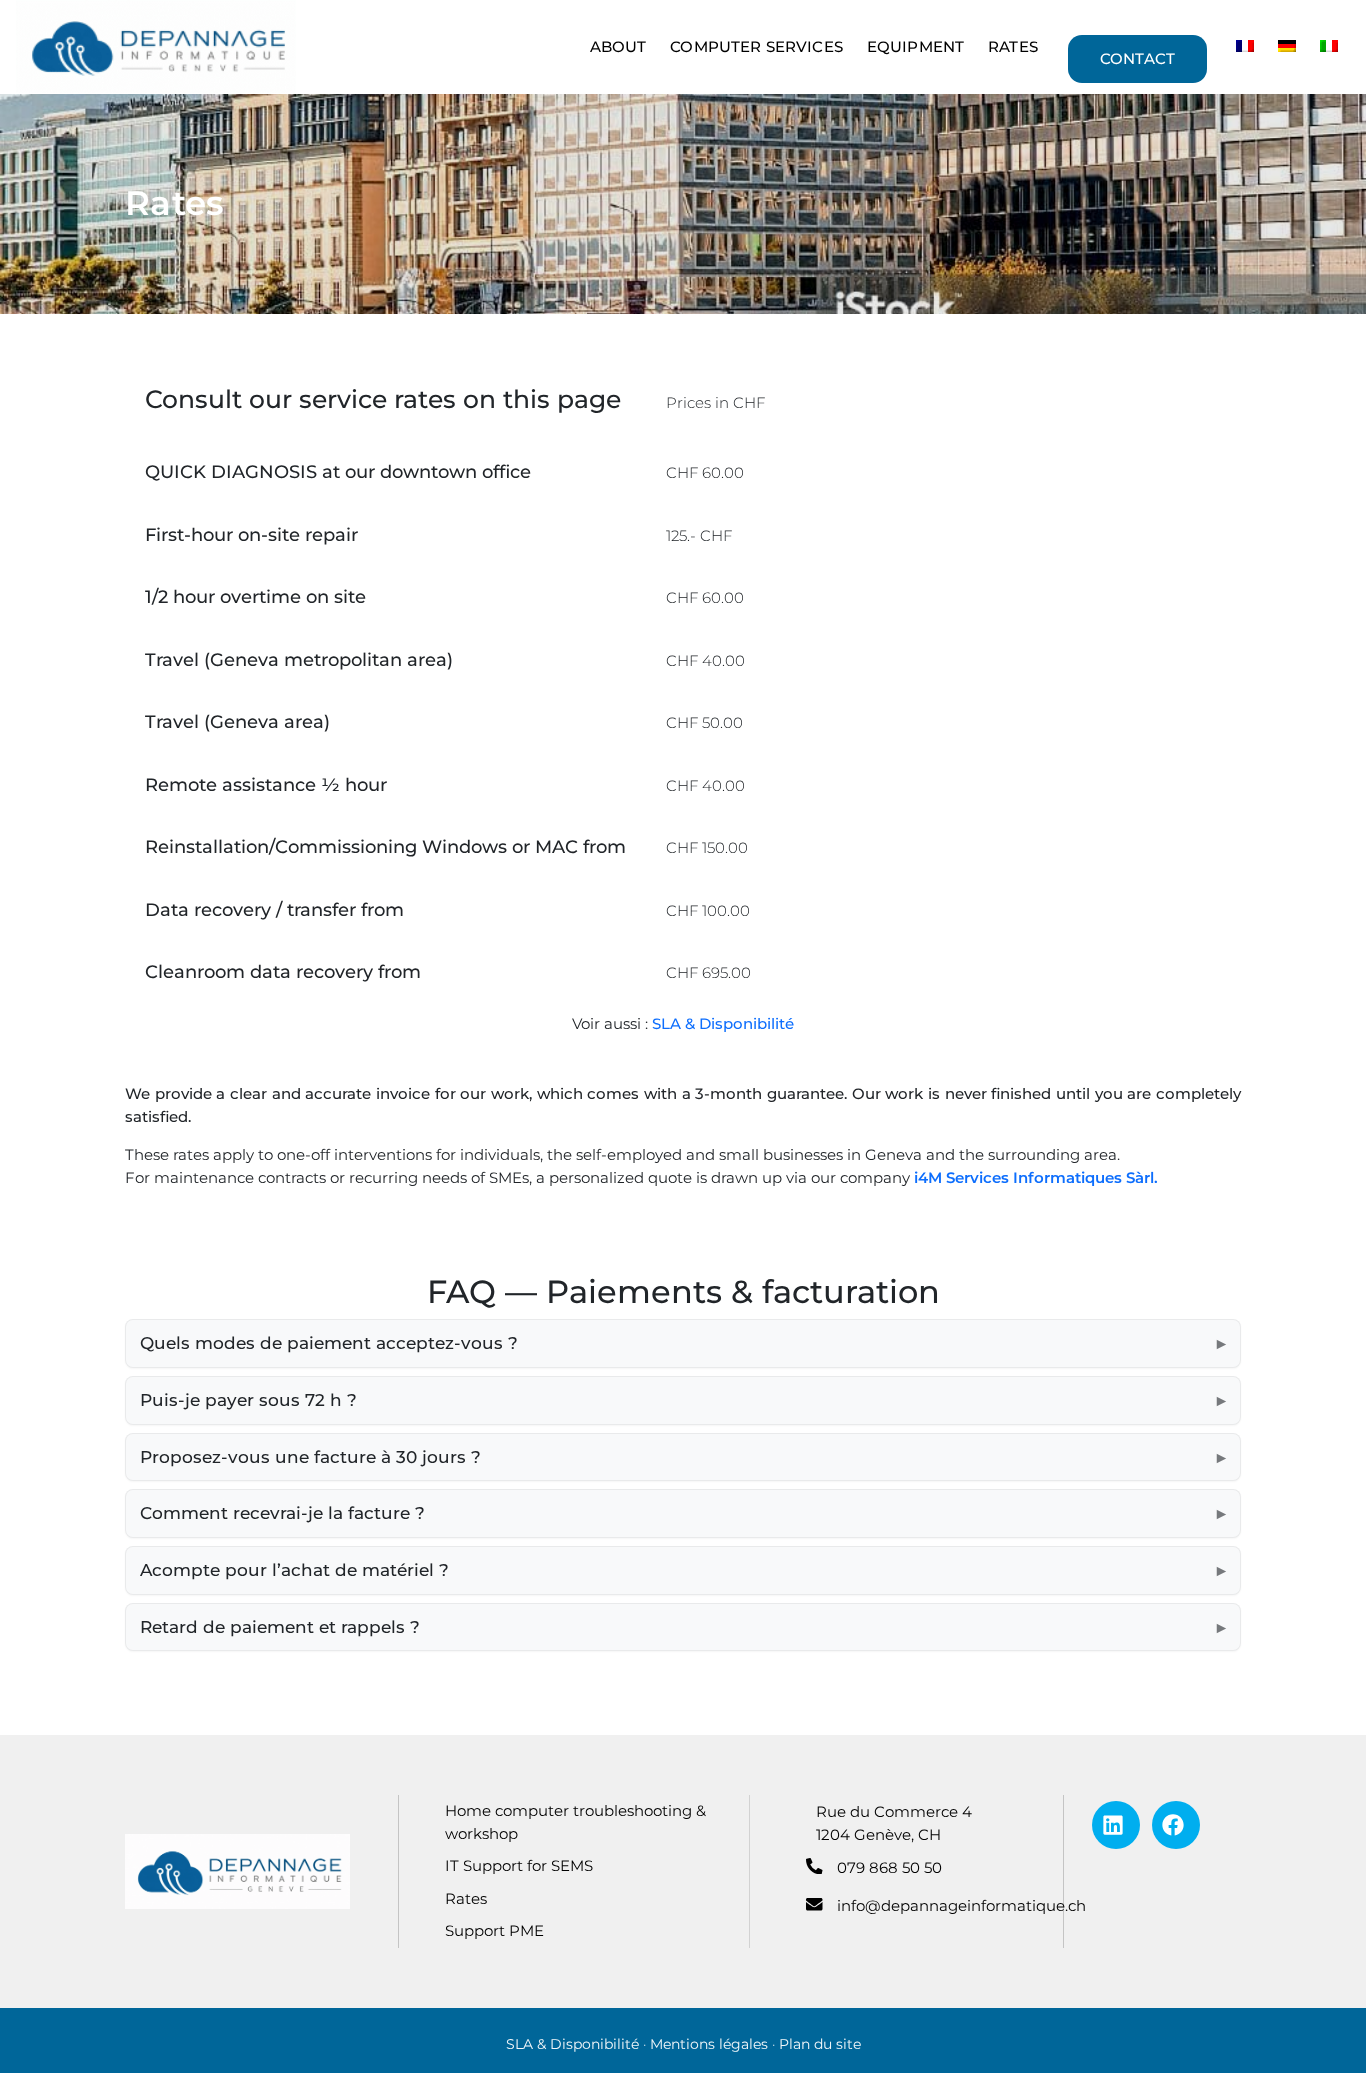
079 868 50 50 (889, 1867)
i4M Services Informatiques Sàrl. (1036, 1177)
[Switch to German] (1287, 47)
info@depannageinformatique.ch (961, 1905)
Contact (1137, 58)
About (618, 46)
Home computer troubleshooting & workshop (575, 1822)
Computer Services (756, 46)
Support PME (494, 1930)
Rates (1013, 46)
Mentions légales (709, 2044)
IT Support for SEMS (519, 1865)
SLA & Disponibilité (723, 1023)
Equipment (915, 46)
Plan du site (820, 2044)
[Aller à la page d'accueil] (237, 1870)
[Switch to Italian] (1329, 47)
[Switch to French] (1245, 47)
